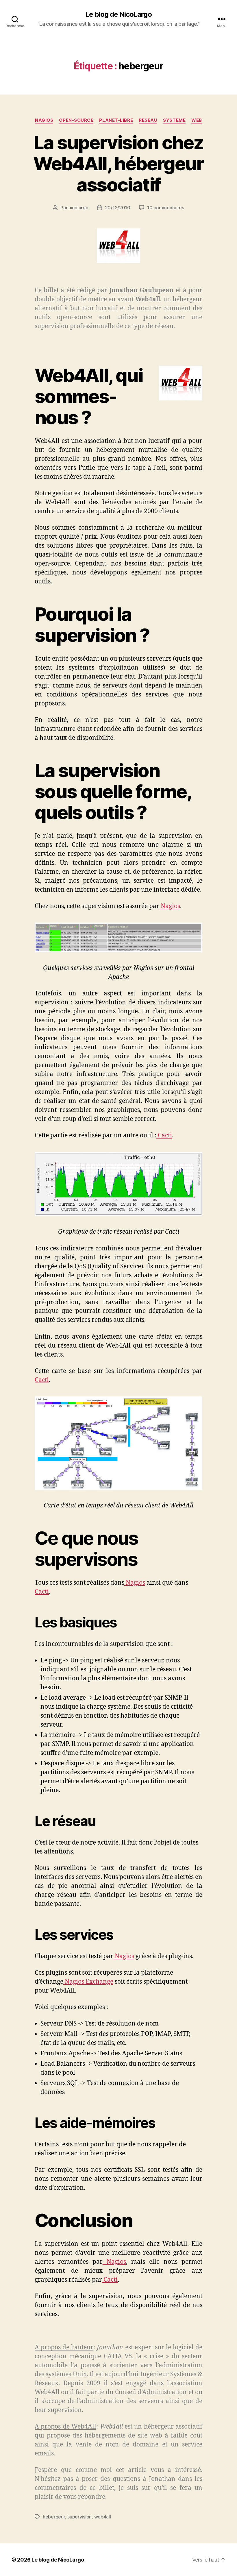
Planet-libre (116, 120)
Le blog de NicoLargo (118, 14)
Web (197, 120)
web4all (103, 2517)
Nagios (44, 120)
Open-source (76, 120)
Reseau (148, 120)
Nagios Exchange (88, 1982)
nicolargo (78, 208)
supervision (79, 2517)
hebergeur (54, 2517)
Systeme (174, 120)
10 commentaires (166, 208)
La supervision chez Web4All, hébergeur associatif (118, 163)
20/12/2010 (118, 208)
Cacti (164, 1135)
